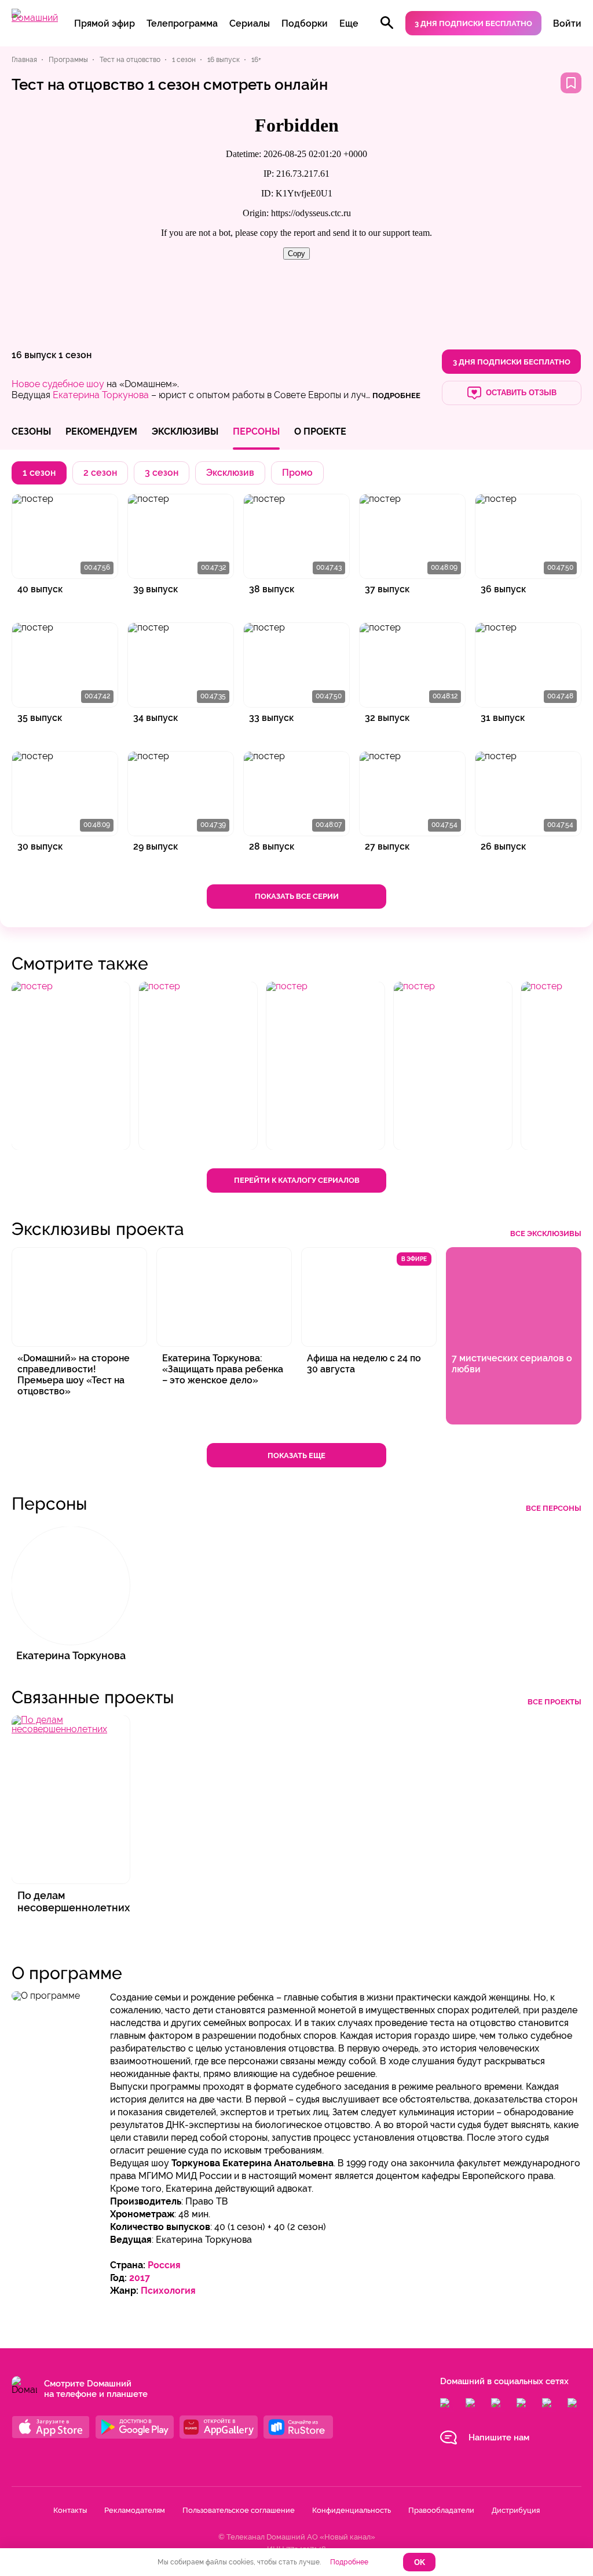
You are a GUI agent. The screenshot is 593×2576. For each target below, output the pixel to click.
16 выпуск (34, 355)
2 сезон (100, 473)
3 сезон (162, 473)
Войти (567, 23)
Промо (297, 473)
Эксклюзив (230, 473)
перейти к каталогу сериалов (297, 1180)
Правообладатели (441, 2510)
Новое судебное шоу (58, 384)
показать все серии (297, 896)
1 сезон (75, 355)
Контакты (70, 2510)
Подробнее (349, 2562)
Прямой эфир (105, 23)
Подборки (305, 23)
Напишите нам (499, 2437)
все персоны (554, 1508)
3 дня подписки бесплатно (473, 23)
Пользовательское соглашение (239, 2510)
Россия (164, 2265)
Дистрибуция (516, 2510)
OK (420, 2562)
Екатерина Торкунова (101, 395)
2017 (140, 2278)
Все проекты (554, 1702)
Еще (349, 23)
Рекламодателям (135, 2510)
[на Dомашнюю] (35, 18)
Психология (168, 2291)
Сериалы (250, 23)
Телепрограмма (182, 23)
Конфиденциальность (352, 2510)
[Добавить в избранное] (571, 83)
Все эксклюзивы (546, 1234)
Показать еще (296, 1455)
